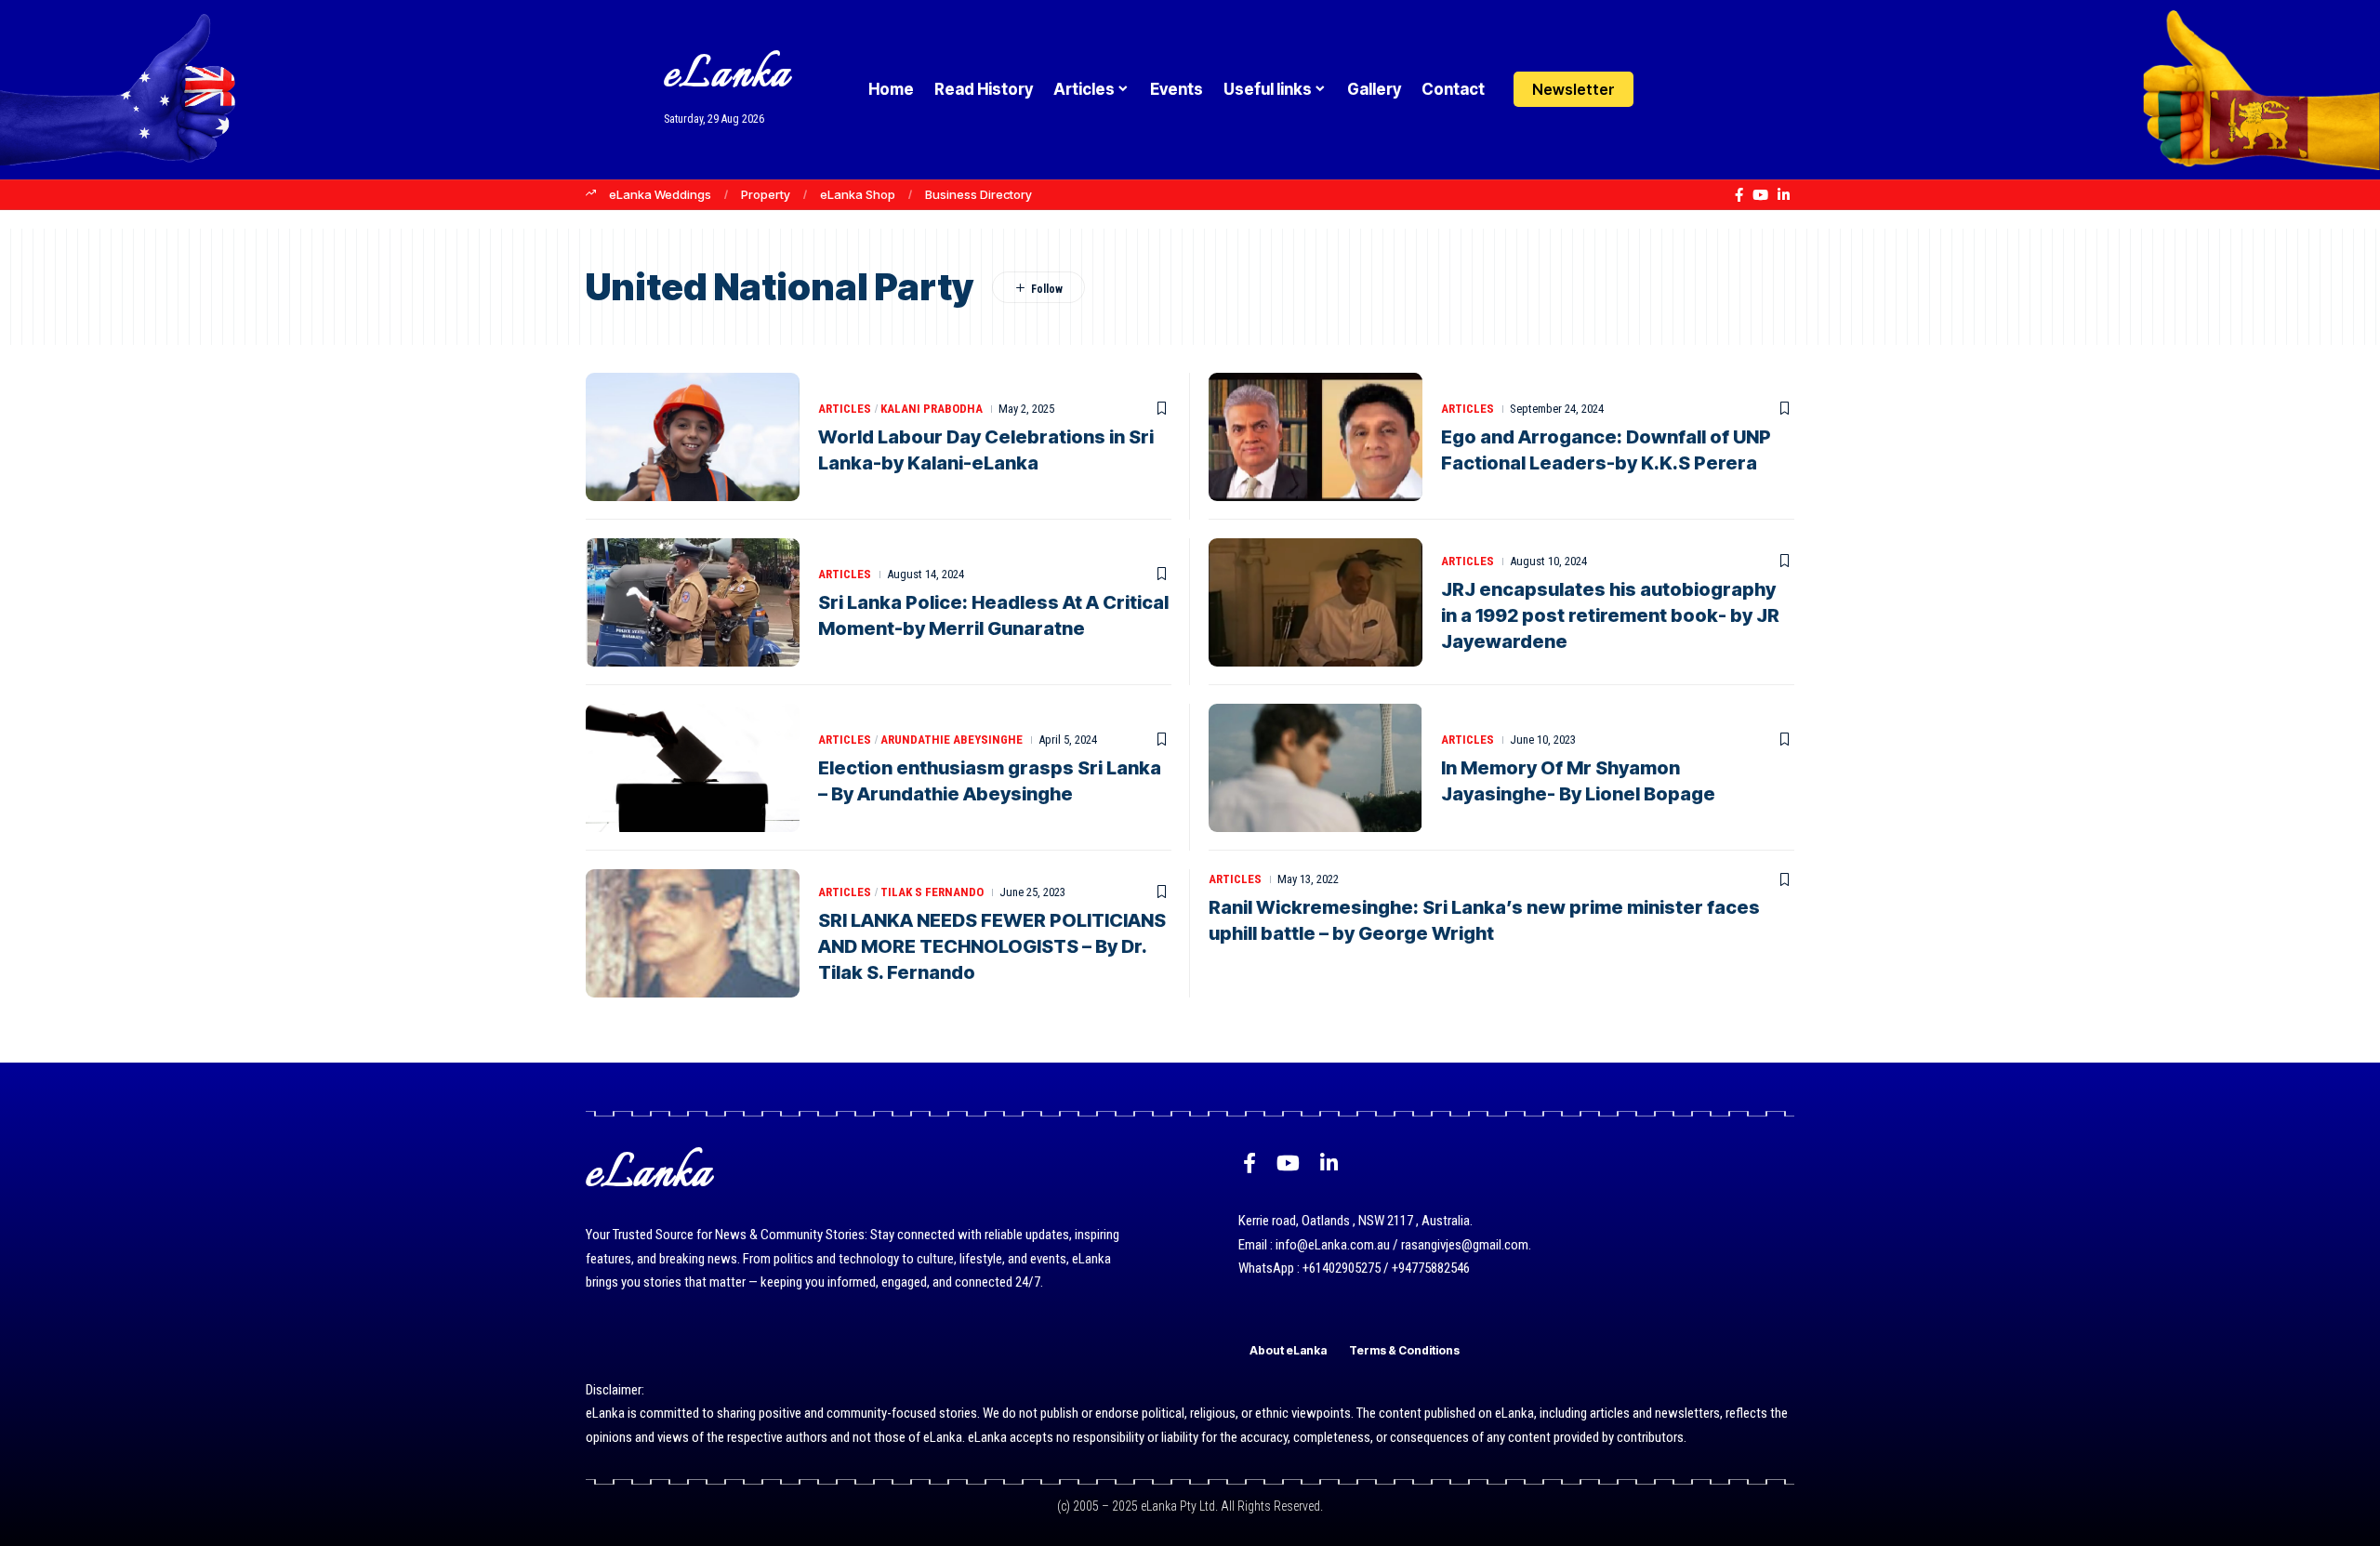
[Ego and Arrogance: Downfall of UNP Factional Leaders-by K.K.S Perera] (1316, 437)
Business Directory (978, 194)
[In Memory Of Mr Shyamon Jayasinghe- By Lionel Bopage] (1316, 768)
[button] (1704, 89)
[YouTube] (1760, 195)
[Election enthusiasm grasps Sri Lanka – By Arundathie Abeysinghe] (693, 768)
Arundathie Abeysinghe (952, 740)
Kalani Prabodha (932, 409)
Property (766, 194)
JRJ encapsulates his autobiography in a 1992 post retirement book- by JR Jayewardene (1610, 615)
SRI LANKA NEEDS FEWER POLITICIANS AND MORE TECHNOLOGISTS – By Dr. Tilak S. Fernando (992, 946)
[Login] (1667, 90)
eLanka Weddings (660, 194)
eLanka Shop (858, 194)
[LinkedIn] (1784, 195)
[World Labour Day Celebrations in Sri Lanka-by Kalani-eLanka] (693, 437)
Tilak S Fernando (932, 892)
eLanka (727, 76)
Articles (845, 409)
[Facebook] (1739, 195)
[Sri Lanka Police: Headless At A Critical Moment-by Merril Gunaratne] (693, 602)
